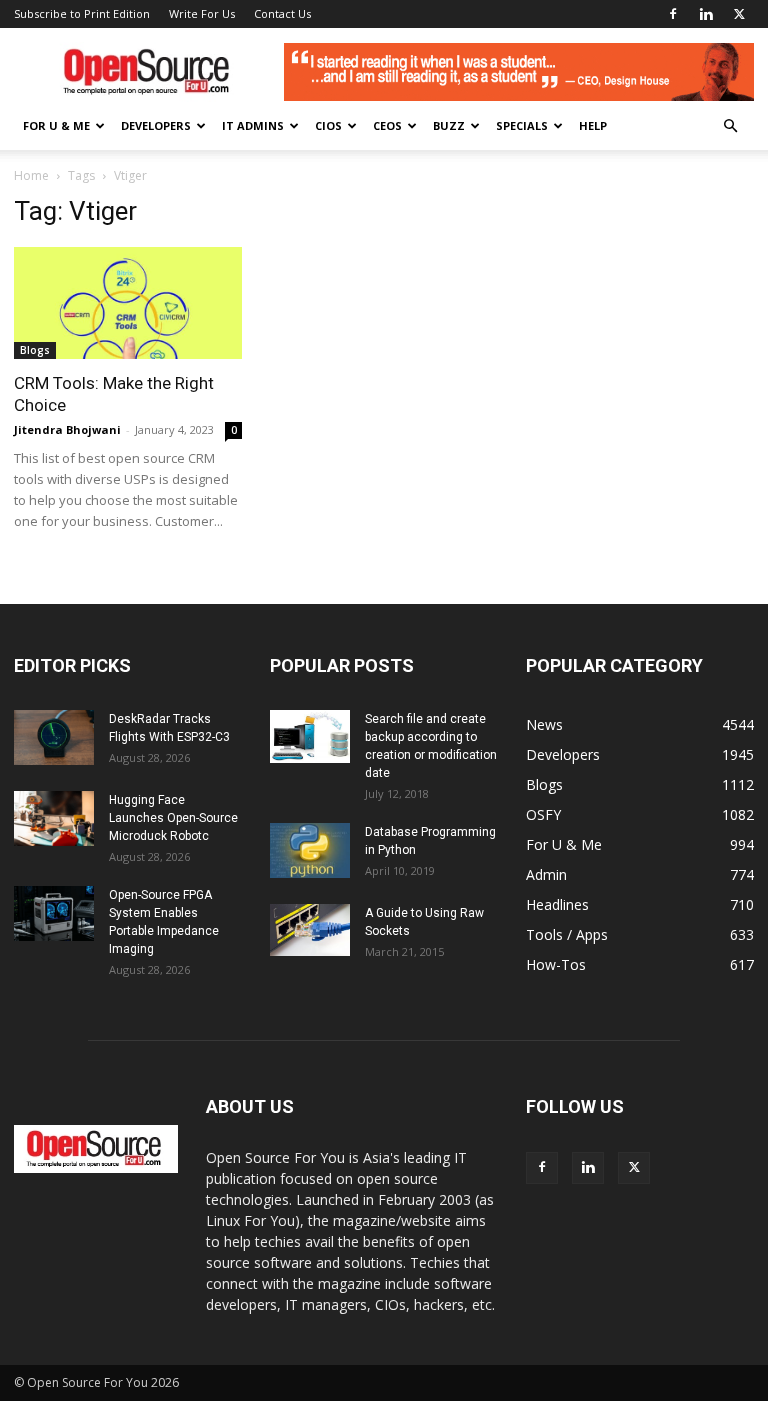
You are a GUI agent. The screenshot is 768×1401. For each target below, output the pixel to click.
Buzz (449, 125)
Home (31, 175)
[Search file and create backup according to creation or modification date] (310, 737)
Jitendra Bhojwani (67, 429)
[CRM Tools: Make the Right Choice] (128, 303)
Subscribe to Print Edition (82, 13)
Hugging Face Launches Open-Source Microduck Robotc (173, 818)
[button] (730, 126)
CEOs (387, 125)
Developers (156, 125)
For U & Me (56, 125)
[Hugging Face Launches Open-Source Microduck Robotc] (54, 818)
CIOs (328, 125)
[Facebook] (673, 14)
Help (593, 125)
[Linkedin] (706, 14)
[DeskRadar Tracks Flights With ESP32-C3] (54, 737)
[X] (739, 14)
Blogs (35, 350)
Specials (522, 125)
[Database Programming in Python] (310, 850)
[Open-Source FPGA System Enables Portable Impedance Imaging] (54, 913)
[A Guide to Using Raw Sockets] (310, 930)
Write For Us (202, 13)
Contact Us (282, 13)
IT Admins (253, 125)
